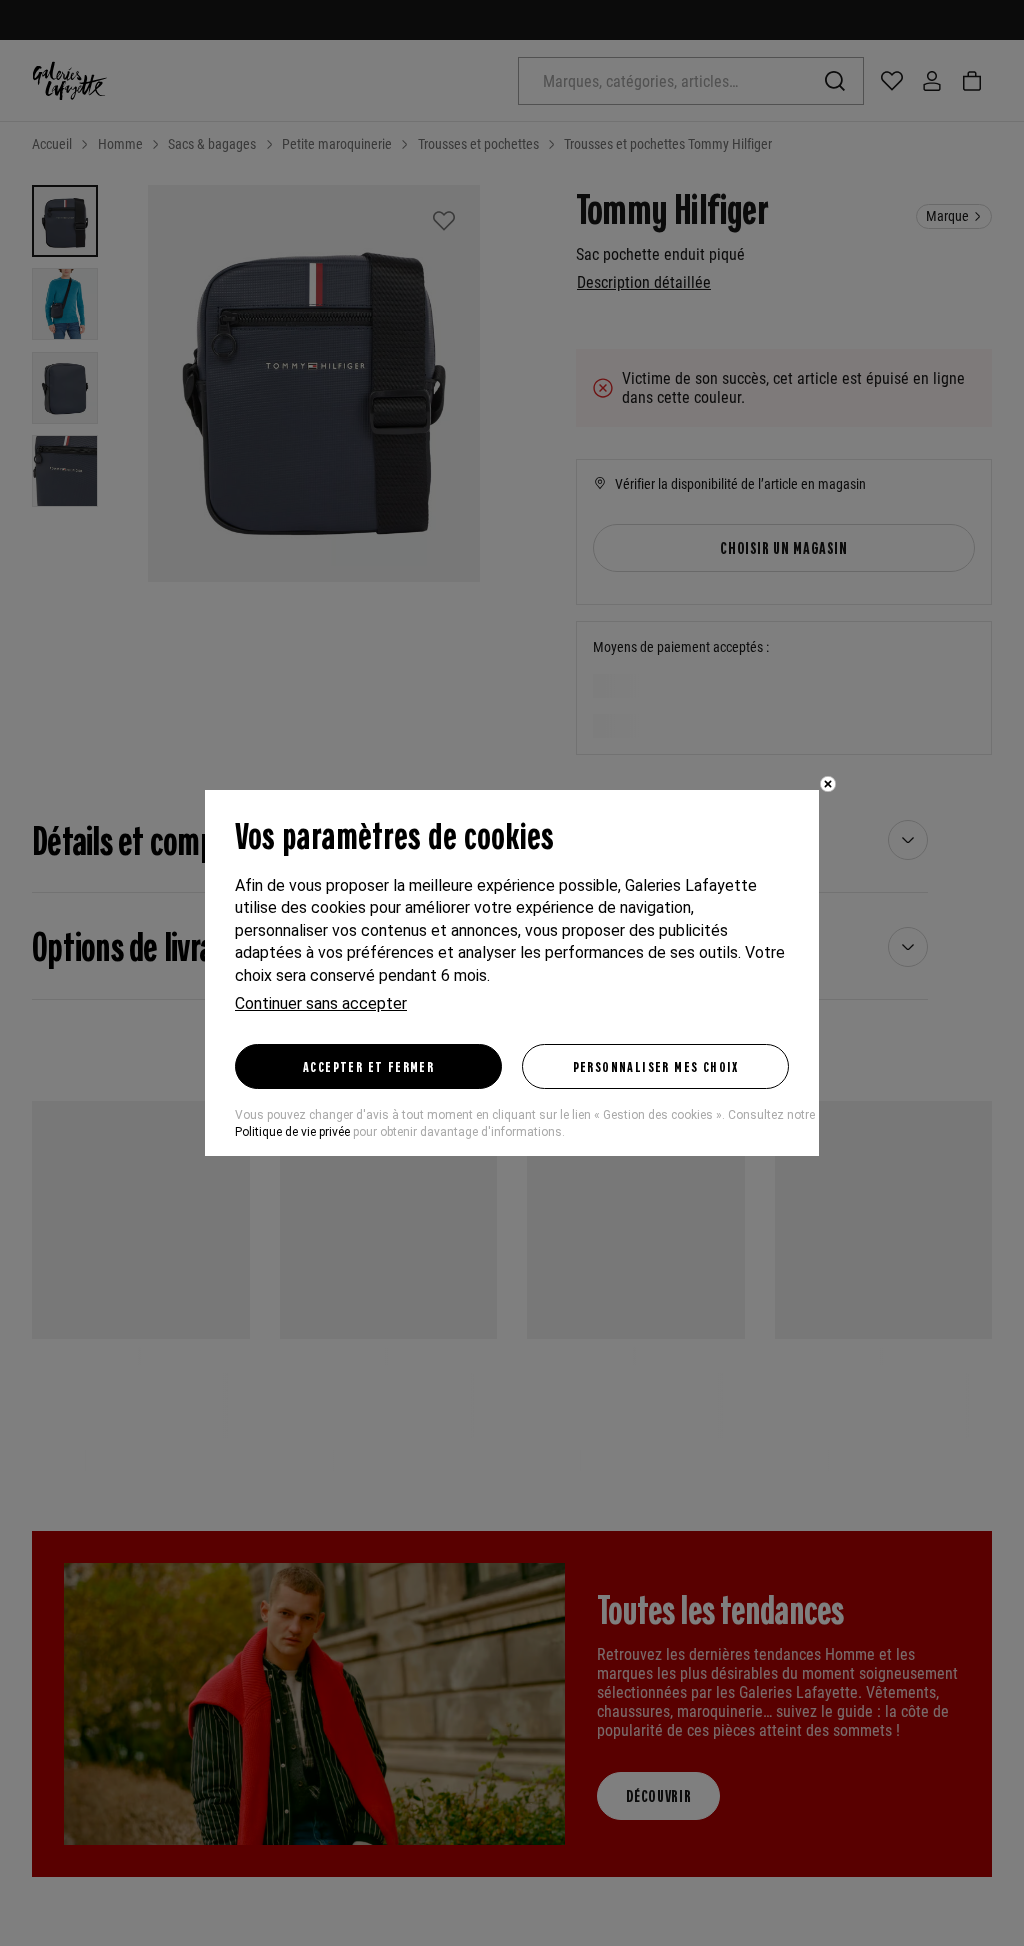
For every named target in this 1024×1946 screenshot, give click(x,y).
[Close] (828, 784)
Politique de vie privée (292, 1132)
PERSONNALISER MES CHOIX (656, 1066)
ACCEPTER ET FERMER (368, 1066)
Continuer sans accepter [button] (321, 1003)
